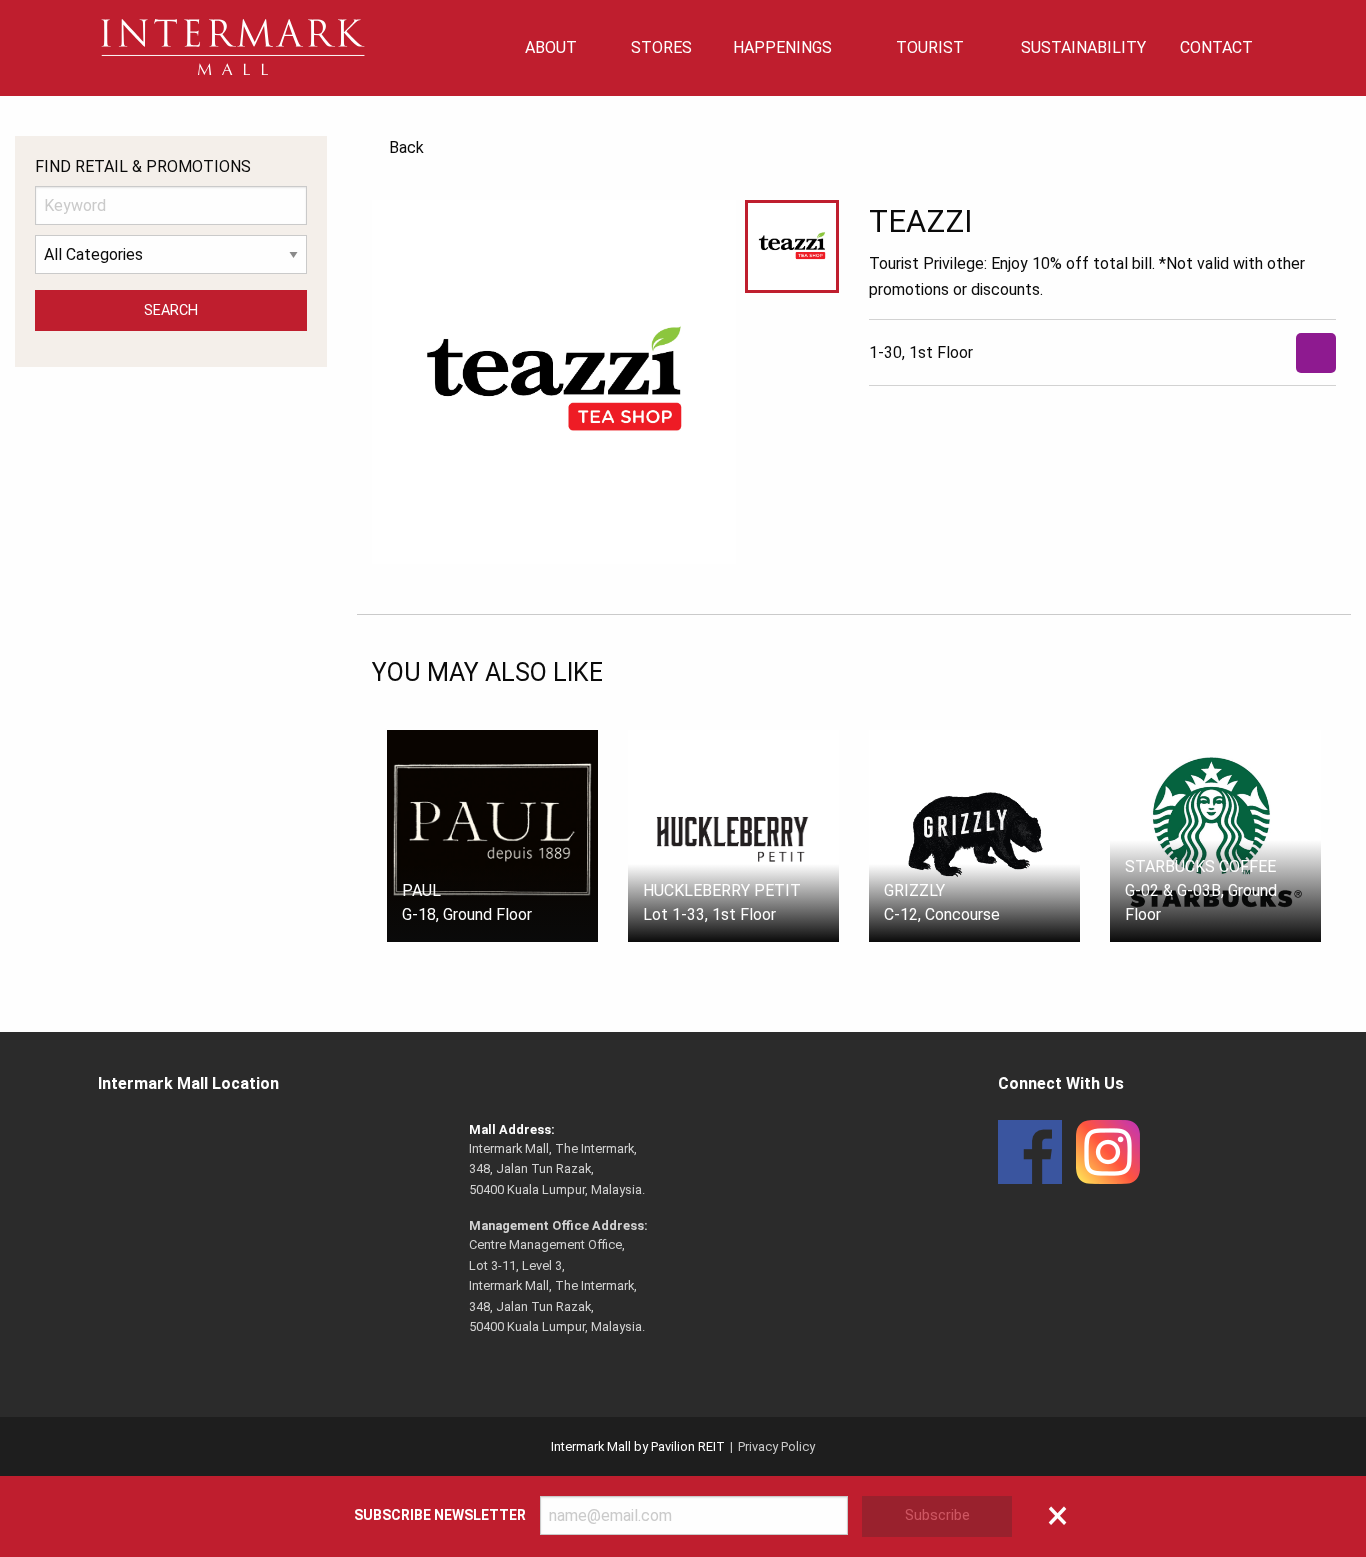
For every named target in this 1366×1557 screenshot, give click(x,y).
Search (171, 310)
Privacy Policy (776, 1446)
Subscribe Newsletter (440, 1515)
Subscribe (937, 1515)
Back (406, 147)
